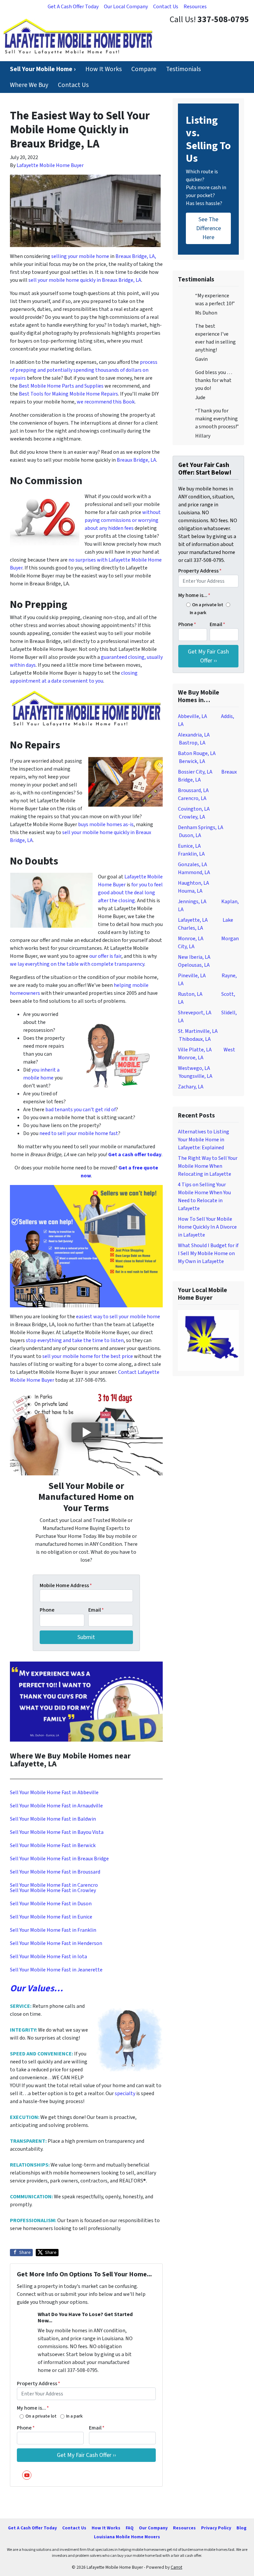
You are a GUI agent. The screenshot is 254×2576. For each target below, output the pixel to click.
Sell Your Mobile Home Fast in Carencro (54, 1885)
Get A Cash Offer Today (73, 7)
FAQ (130, 2528)
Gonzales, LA (192, 865)
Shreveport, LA (195, 1013)
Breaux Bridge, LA (136, 460)
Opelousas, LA (194, 965)
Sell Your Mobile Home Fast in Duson (51, 1904)
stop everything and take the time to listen (75, 1340)
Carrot (176, 2567)
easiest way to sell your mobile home (118, 1317)
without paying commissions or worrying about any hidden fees (123, 520)
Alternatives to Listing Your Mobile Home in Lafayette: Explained (204, 1140)
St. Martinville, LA (198, 1031)
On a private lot (41, 2416)
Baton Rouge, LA (197, 753)
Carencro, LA (192, 798)
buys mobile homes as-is (106, 824)
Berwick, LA (192, 761)
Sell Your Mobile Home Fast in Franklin (53, 1930)
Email (96, 1610)
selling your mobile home (80, 256)
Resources (195, 7)
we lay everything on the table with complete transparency (77, 964)
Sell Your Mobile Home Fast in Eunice (51, 1917)
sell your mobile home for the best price (88, 1356)
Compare (144, 69)
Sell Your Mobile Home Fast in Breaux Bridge (59, 1859)
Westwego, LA (194, 1068)
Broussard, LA (193, 790)
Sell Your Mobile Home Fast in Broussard (55, 1872)
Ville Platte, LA (195, 1050)
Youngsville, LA (196, 1076)
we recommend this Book (106, 402)
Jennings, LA (192, 902)
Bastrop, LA (192, 743)
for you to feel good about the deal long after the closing (130, 893)
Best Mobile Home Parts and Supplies (61, 386)
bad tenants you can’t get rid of (81, 1110)
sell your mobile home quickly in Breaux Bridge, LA (85, 280)
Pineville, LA (192, 976)
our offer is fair (105, 956)
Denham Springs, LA (201, 827)
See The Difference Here (209, 228)
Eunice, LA (189, 846)
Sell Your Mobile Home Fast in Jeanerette (56, 1970)
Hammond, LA (194, 872)
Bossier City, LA (195, 772)
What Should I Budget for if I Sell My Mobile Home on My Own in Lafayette (208, 1253)
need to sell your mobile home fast (79, 1133)
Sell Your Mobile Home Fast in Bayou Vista (57, 1832)
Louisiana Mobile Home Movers (127, 2537)
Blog (241, 2528)
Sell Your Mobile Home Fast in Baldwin (53, 1819)
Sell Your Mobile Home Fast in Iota (48, 1957)
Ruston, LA (190, 994)
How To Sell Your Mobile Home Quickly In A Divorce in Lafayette (207, 1227)
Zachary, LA (191, 1087)
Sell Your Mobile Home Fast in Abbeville (54, 1793)
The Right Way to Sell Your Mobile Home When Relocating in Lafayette (208, 1166)
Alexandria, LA (194, 735)
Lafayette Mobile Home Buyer (50, 165)
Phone (47, 1610)
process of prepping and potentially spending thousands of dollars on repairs (84, 370)
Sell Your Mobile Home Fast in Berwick (53, 1845)
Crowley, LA (192, 817)
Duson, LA (190, 835)
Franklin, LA (191, 854)
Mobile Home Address (66, 1585)
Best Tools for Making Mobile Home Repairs (68, 394)
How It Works (104, 69)
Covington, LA (194, 809)
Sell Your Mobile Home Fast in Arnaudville (56, 1806)
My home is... (33, 2408)
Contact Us (166, 7)
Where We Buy (29, 85)
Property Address (39, 2384)
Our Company (153, 2528)
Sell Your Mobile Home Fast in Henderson (56, 1943)
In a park (74, 2416)
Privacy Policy (216, 2528)
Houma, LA (190, 891)
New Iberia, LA (194, 957)
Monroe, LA (191, 939)
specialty (126, 2093)
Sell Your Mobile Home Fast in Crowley (53, 1890)
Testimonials (183, 69)
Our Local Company (126, 7)
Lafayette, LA (193, 920)
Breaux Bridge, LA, (136, 256)
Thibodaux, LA (195, 1039)
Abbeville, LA (192, 716)
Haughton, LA (193, 883)
